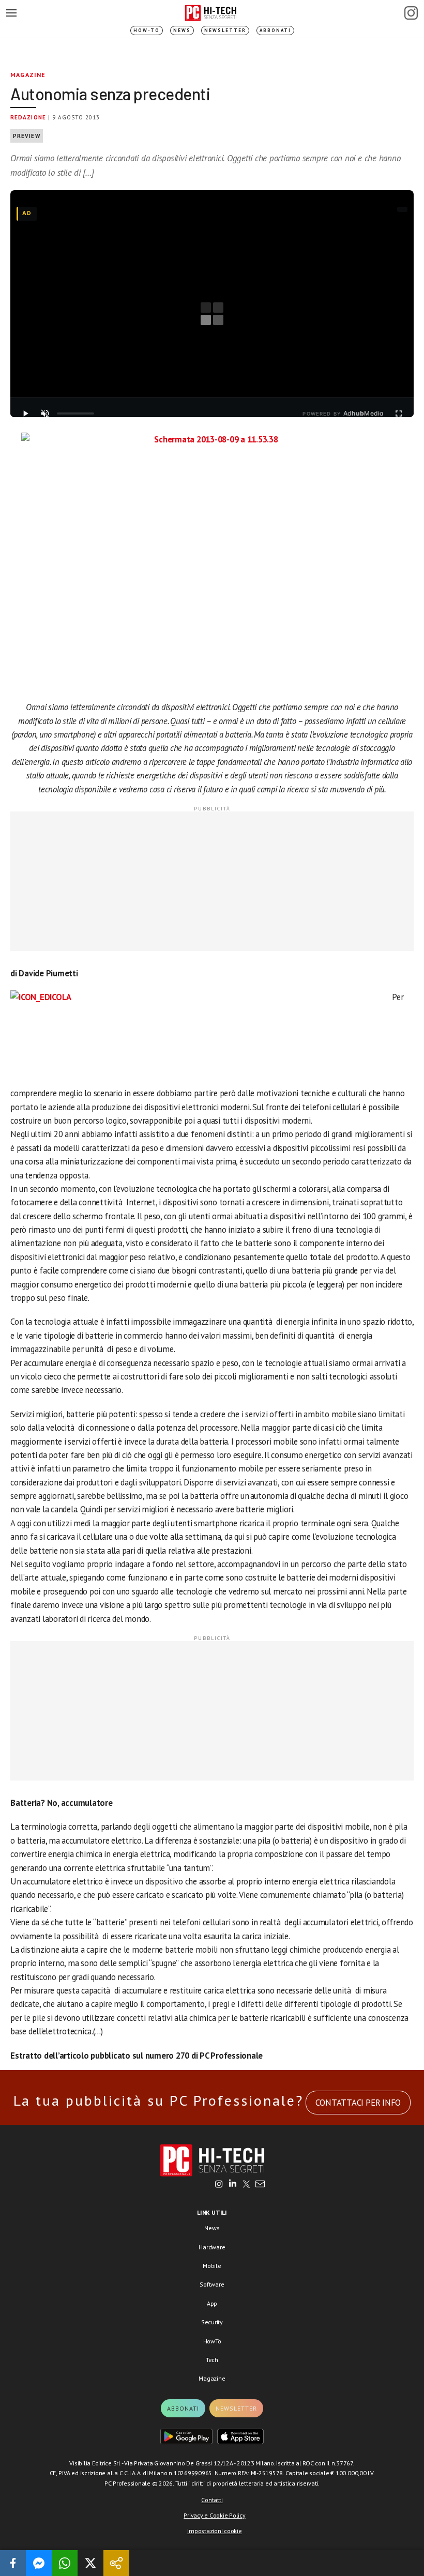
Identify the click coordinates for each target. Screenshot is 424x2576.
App (212, 2303)
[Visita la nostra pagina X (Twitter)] (246, 2185)
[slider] (75, 413)
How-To (147, 30)
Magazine (28, 75)
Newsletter (225, 30)
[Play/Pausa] (25, 413)
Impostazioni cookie (214, 2531)
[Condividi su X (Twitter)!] (90, 2563)
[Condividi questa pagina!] (116, 2563)
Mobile (212, 2266)
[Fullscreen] (399, 413)
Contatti (212, 2500)
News (182, 30)
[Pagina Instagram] (411, 13)
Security (212, 2322)
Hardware (212, 2247)
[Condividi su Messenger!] (39, 2563)
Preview (27, 136)
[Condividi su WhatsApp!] (65, 2563)
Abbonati (275, 30)
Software (212, 2284)
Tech (212, 2360)
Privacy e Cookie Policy (214, 2515)
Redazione (28, 117)
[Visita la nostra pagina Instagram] (219, 2185)
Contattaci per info (358, 2103)
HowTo (212, 2341)
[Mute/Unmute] (45, 413)
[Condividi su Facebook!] (13, 2563)
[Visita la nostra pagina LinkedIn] (233, 2185)
